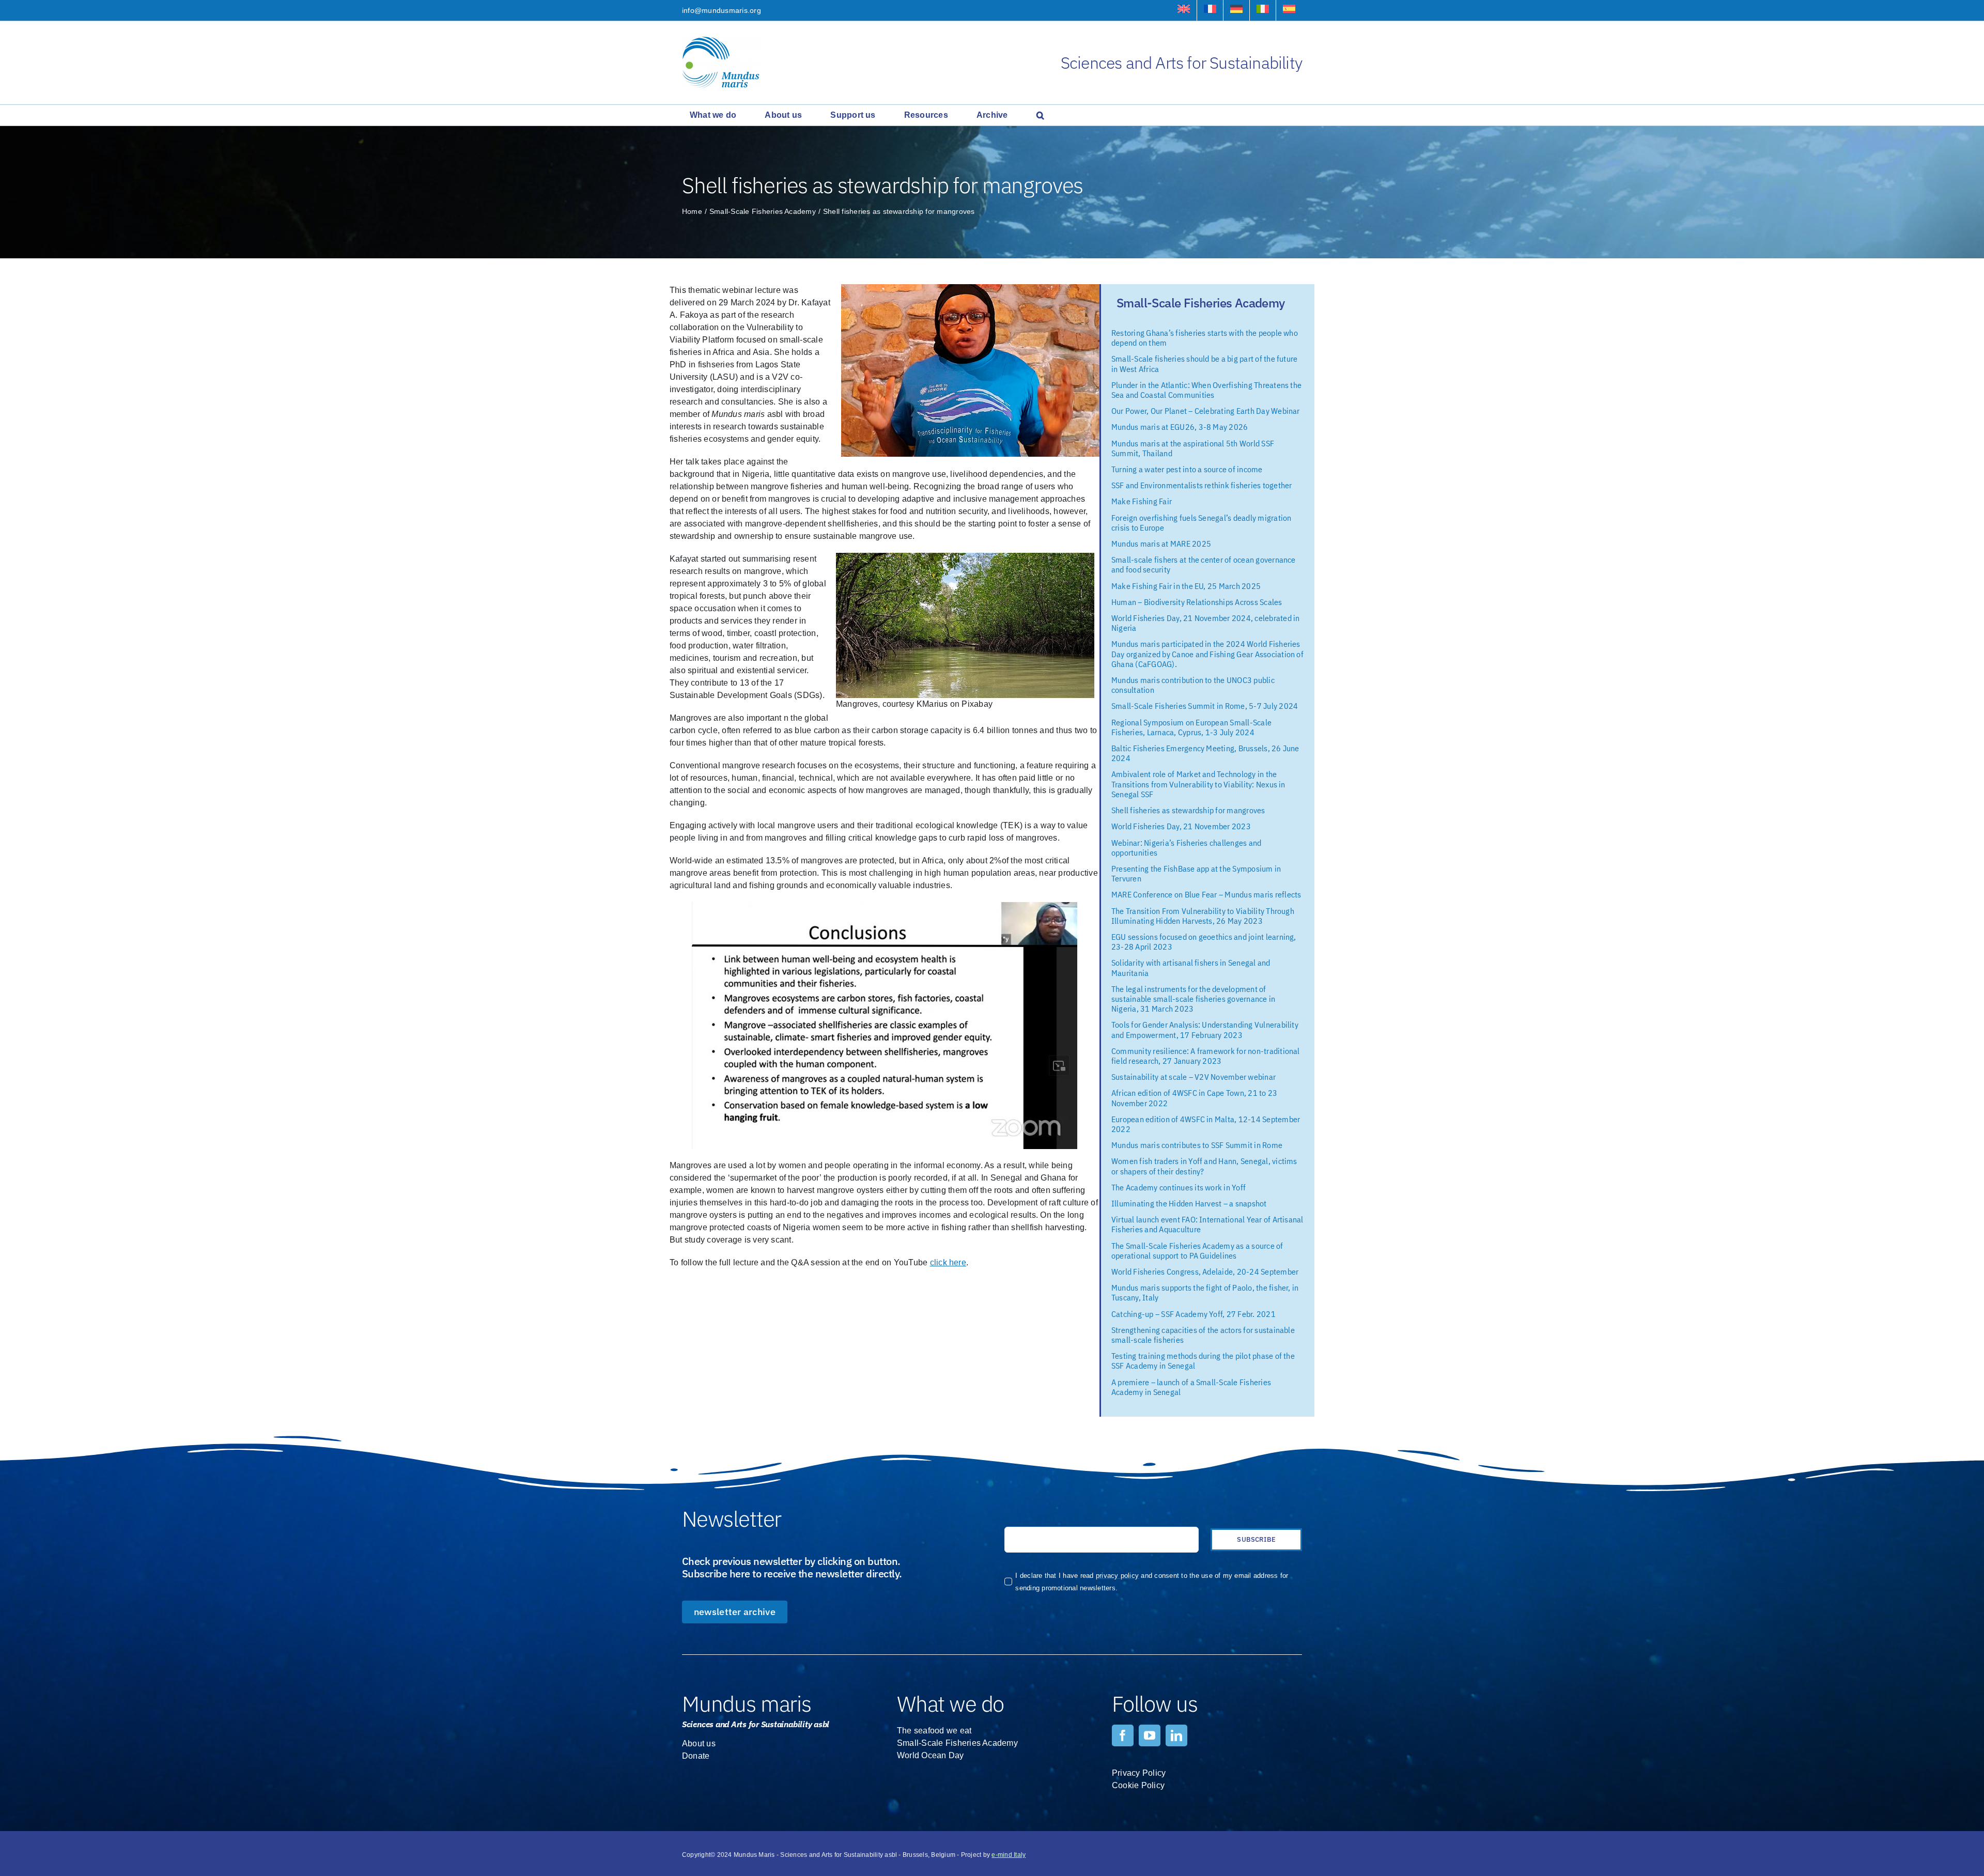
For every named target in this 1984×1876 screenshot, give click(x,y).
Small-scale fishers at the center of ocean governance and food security (1204, 564)
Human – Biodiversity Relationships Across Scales (1197, 602)
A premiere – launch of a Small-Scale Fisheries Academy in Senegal (1191, 1387)
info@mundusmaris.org (722, 10)
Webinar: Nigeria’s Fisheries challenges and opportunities (1186, 848)
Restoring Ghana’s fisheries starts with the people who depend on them (1205, 338)
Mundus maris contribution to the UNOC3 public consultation (1193, 685)
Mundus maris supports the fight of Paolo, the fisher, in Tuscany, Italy (1205, 1292)
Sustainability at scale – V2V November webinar (1194, 1077)
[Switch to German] (1236, 10)
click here (948, 1262)
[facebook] (1123, 1735)
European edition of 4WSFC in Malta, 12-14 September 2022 (1206, 1124)
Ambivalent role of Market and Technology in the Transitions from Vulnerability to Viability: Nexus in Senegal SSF (1198, 784)
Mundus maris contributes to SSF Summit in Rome (1197, 1145)
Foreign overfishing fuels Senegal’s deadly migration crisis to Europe (1201, 523)
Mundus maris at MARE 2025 (1161, 544)
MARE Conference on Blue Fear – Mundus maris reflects (1206, 894)
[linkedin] (1176, 1735)
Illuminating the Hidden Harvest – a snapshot (1189, 1203)
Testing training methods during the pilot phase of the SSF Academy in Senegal (1203, 1361)
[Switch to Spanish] (1289, 10)
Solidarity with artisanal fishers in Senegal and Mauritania (1191, 967)
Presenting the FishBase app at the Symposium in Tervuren (1196, 873)
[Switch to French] (1210, 10)
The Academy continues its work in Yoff (1179, 1187)
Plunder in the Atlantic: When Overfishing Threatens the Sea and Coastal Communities (1206, 390)
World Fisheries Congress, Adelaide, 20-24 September (1205, 1272)
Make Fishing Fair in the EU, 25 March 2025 (1186, 586)
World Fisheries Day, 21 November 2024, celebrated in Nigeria (1205, 623)
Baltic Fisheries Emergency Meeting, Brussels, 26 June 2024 (1205, 753)
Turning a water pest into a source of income (1187, 469)
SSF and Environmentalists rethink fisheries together (1202, 485)
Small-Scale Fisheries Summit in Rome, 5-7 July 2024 (1205, 706)
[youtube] (1150, 1735)
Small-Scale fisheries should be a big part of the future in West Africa (1204, 363)
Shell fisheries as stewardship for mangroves (1188, 810)
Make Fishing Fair (1142, 501)
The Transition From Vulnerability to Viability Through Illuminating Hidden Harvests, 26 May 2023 (1203, 916)
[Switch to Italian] (1263, 10)
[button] (1040, 115)
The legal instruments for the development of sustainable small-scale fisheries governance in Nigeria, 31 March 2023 (1193, 999)
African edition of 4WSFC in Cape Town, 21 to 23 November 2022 (1194, 1098)
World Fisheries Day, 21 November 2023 (1181, 826)
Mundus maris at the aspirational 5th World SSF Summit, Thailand (1193, 448)
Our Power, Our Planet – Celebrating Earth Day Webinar (1206, 411)
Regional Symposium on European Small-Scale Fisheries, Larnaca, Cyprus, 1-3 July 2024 (1191, 727)
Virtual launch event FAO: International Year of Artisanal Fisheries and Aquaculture (1207, 1224)
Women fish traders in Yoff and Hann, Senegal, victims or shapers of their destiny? (1204, 1166)
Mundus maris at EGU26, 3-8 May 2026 (1180, 427)
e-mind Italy (1009, 1855)
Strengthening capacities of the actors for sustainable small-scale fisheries (1203, 1335)
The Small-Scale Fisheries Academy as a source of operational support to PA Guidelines (1197, 1251)
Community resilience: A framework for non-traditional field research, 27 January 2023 (1206, 1056)
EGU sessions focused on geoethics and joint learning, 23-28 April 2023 (1204, 942)
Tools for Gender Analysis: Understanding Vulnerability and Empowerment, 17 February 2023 (1205, 1029)
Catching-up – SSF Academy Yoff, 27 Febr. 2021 (1194, 1314)
